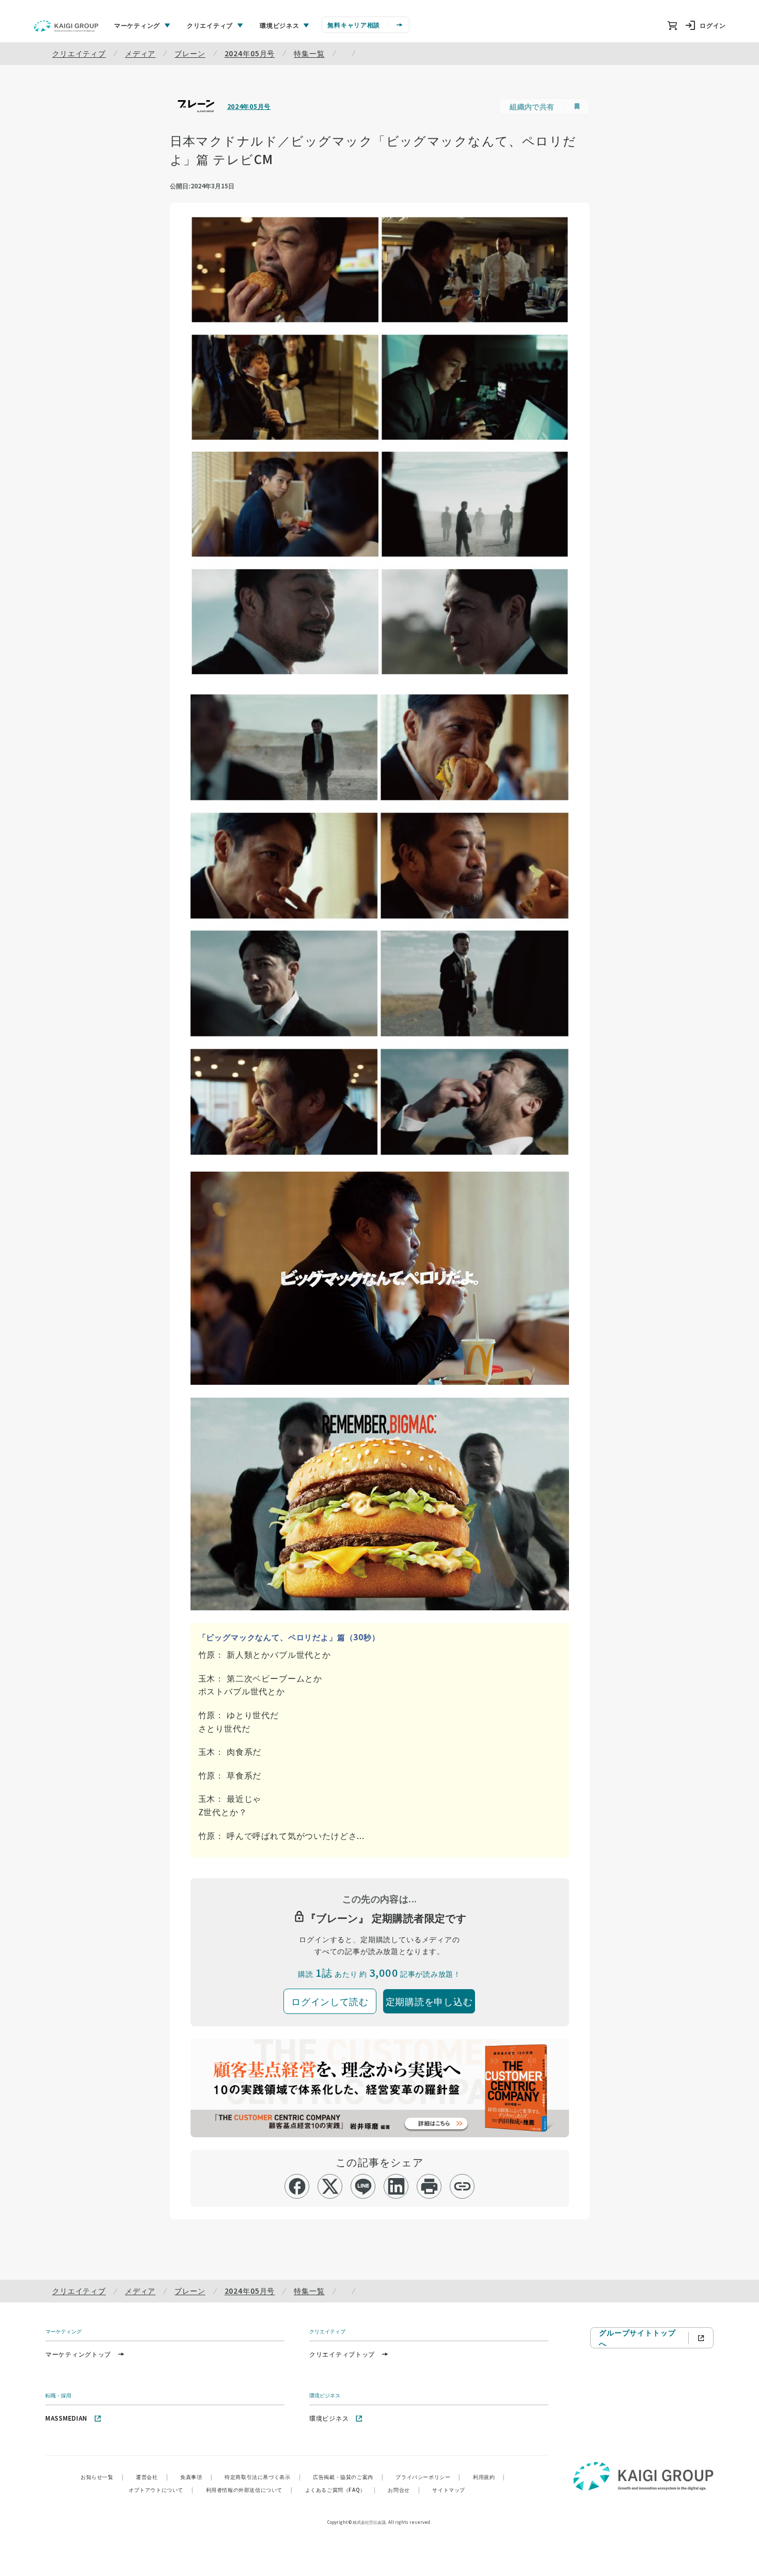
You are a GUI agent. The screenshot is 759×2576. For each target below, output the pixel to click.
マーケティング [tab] (137, 25)
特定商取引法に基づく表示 (263, 2477)
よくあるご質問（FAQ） (341, 2490)
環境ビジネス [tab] (279, 25)
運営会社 (152, 2477)
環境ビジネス (329, 2418)
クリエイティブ (79, 53)
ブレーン (190, 53)
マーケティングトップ (78, 2354)
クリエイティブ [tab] (210, 25)
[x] (330, 2186)
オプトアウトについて (161, 2490)
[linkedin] (396, 2186)
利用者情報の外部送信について (249, 2490)
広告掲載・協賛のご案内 (348, 2477)
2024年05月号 (250, 53)
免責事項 (196, 2477)
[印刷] (429, 2186)
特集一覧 (309, 53)
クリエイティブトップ (342, 2354)
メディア (140, 53)
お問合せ (404, 2490)
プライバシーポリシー (428, 2477)
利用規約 (489, 2477)
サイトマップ (449, 2490)
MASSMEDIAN (66, 2418)
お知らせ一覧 (102, 2477)
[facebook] (297, 2186)
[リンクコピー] (462, 2186)
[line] (363, 2186)
